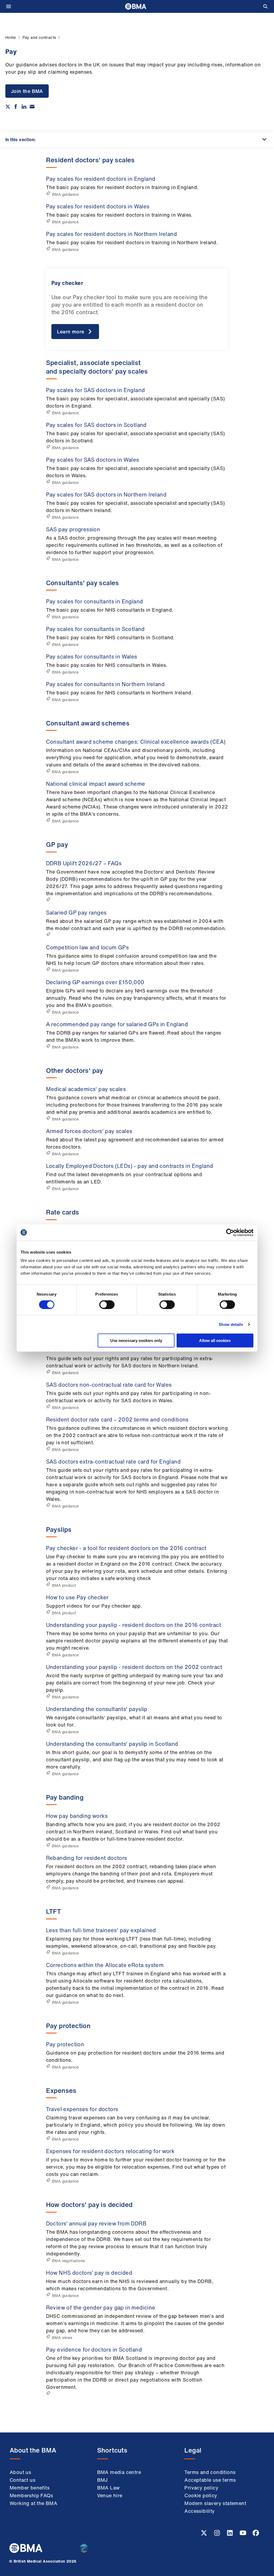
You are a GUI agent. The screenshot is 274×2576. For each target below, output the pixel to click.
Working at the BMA (33, 2503)
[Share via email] (32, 107)
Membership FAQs (31, 2495)
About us (20, 2472)
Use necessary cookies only (136, 1340)
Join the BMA (27, 91)
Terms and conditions (210, 2472)
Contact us (22, 2480)
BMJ (102, 2480)
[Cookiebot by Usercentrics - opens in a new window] (230, 1232)
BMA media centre (119, 2472)
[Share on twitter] (8, 107)
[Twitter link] (204, 2534)
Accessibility (199, 2511)
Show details (231, 1324)
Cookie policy (201, 2495)
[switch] (107, 1304)
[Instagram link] (218, 2534)
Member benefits (30, 2488)
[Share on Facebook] (16, 107)
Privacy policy (201, 2488)
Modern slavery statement (215, 2503)
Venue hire (110, 2495)
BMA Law (109, 2488)
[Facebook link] (256, 2534)
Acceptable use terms (210, 2480)
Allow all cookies (215, 1340)
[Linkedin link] (230, 2534)
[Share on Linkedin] (24, 107)
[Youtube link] (243, 2534)
